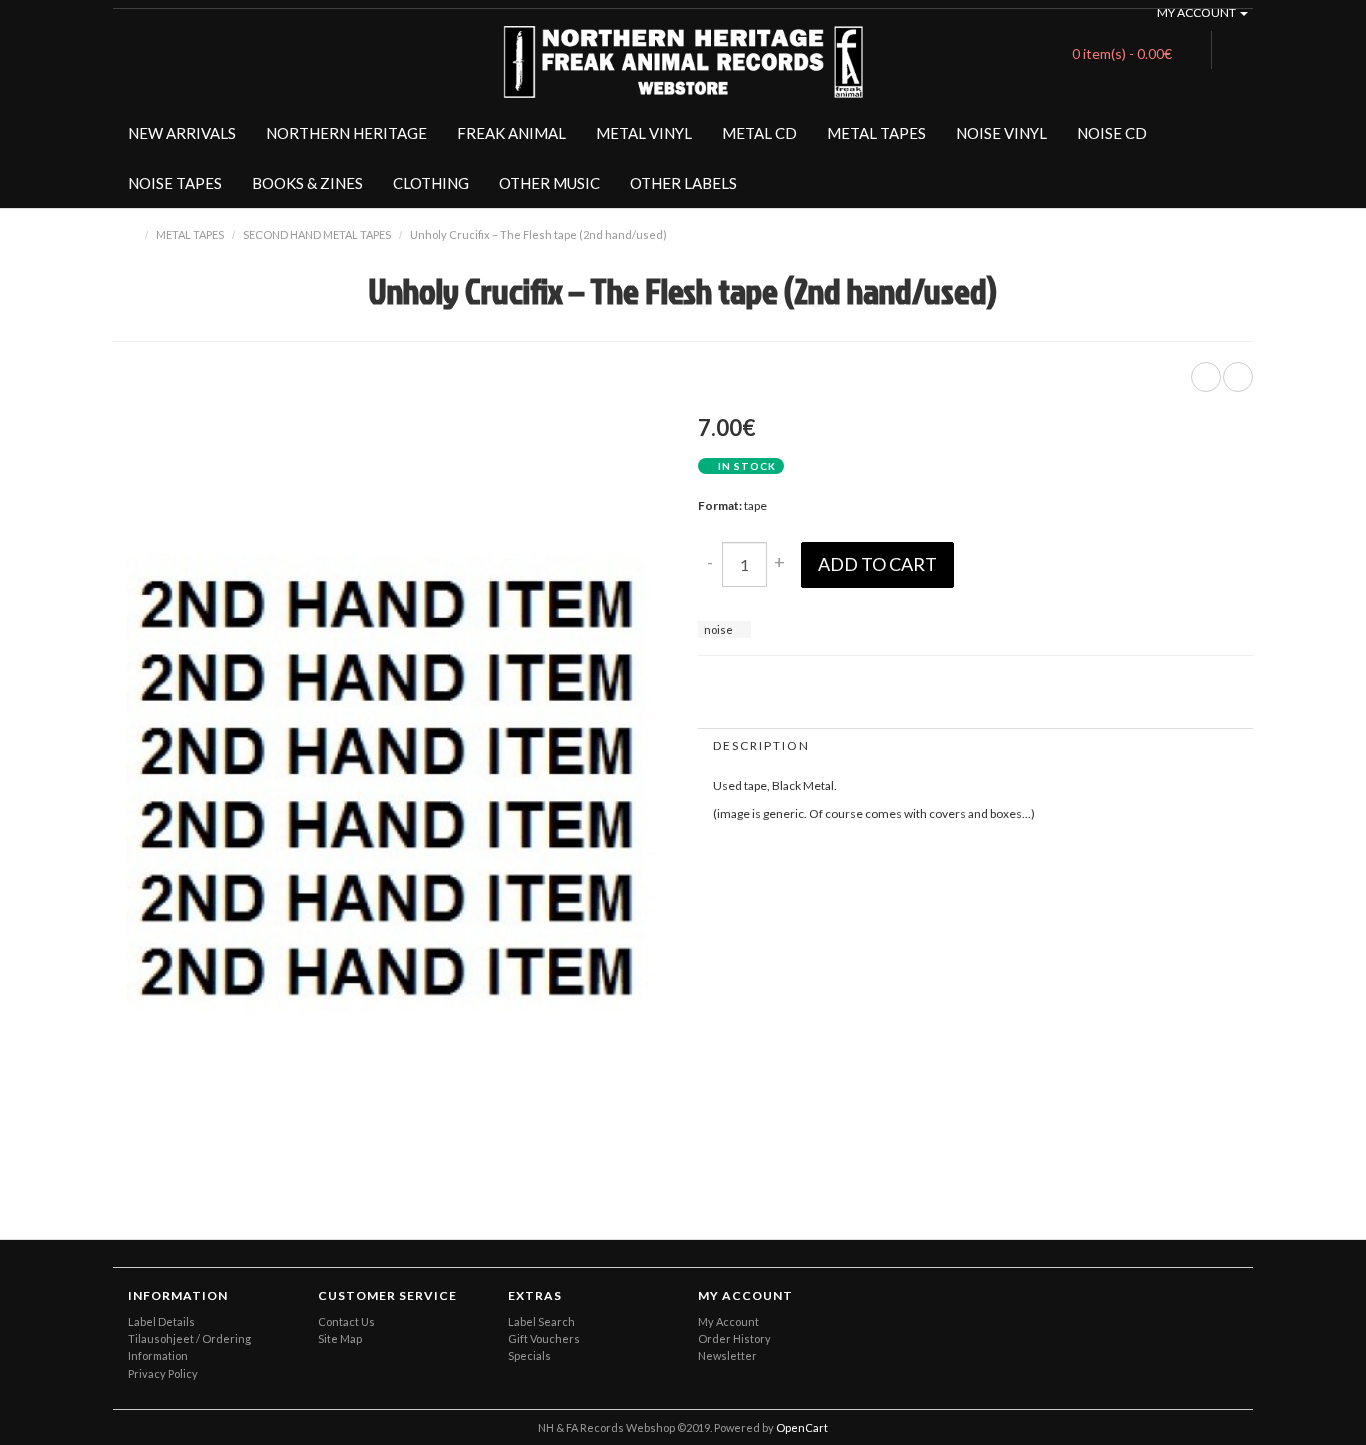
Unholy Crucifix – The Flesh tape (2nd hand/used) (538, 234)
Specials (529, 1355)
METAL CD (759, 133)
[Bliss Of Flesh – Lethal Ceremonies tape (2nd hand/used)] (1206, 377)
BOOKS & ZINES (307, 183)
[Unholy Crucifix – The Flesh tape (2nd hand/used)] (628, 1139)
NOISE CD (1112, 133)
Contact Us (346, 1321)
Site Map (340, 1338)
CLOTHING (431, 183)
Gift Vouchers (544, 1338)
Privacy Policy (163, 1373)
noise (718, 629)
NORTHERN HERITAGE (346, 133)
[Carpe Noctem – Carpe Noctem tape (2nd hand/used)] (1238, 377)
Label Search (541, 1321)
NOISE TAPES (175, 183)
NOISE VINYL (1001, 133)
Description (761, 745)
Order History (734, 1338)
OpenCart (802, 1427)
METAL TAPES (876, 133)
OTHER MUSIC (549, 183)
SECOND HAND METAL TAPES (317, 234)
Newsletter (727, 1355)
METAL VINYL (644, 133)
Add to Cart (877, 564)
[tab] (975, 745)
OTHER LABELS (683, 183)
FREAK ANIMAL (511, 133)
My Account (728, 1321)
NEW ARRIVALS (182, 133)
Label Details (161, 1321)
